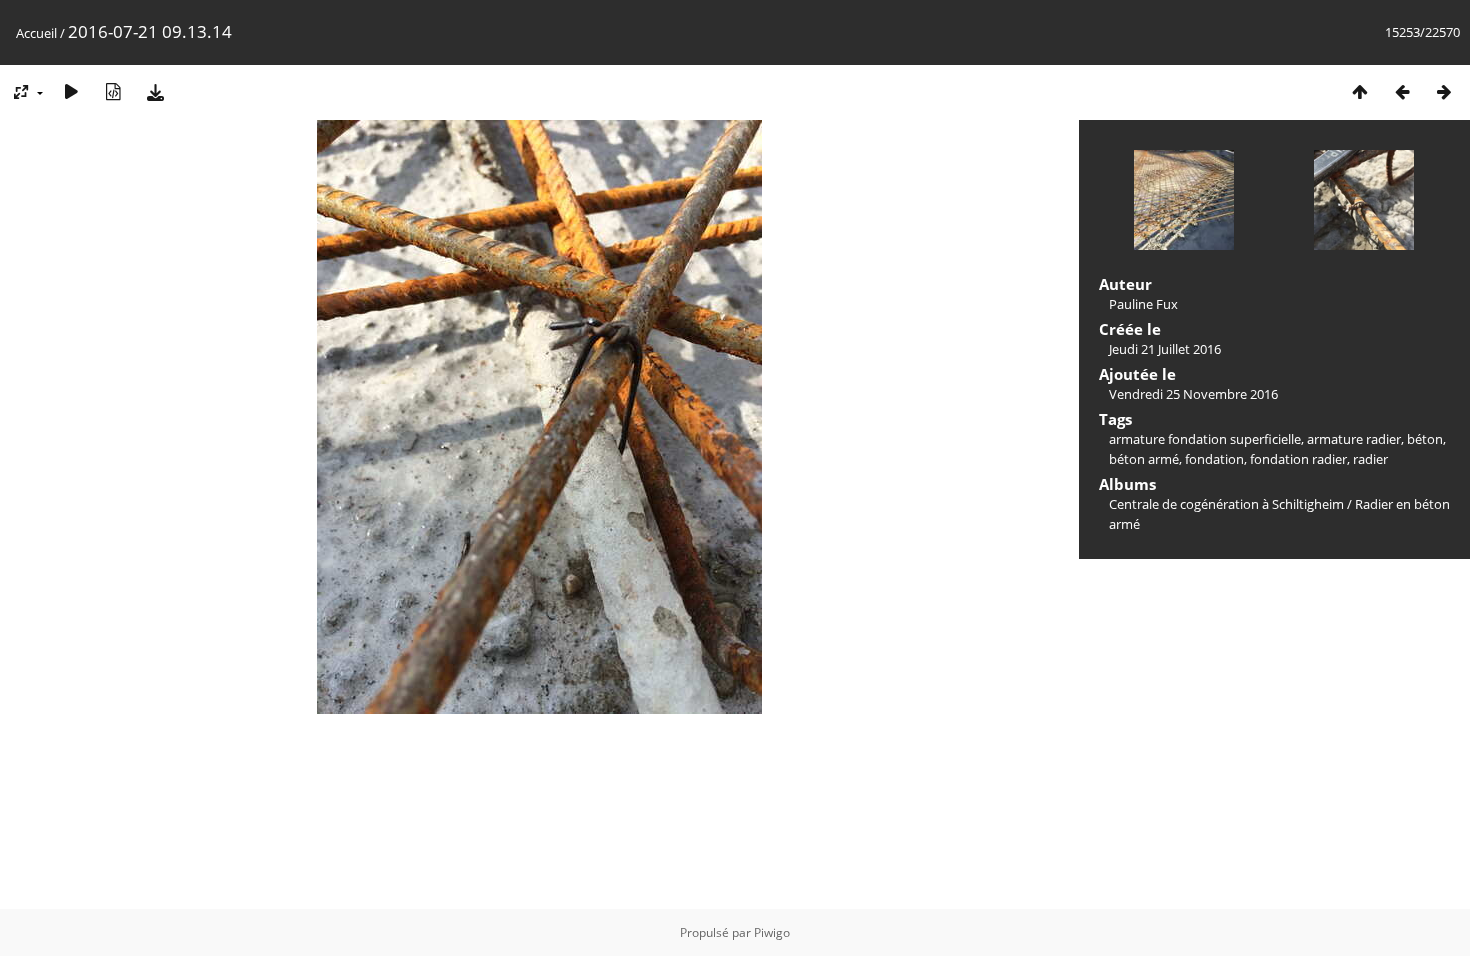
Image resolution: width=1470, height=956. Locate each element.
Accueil (36, 33)
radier (1370, 459)
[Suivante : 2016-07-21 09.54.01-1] (1444, 91)
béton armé (1144, 459)
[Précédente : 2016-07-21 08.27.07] (1402, 91)
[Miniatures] (1360, 91)
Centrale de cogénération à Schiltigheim (1226, 504)
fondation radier (1298, 459)
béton (1425, 439)
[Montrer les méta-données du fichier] (113, 91)
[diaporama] (71, 91)
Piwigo (772, 932)
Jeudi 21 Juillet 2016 (1165, 349)
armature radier (1354, 439)
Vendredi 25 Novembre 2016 (1193, 394)
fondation (1214, 459)
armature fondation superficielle (1205, 439)
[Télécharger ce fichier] (155, 91)
